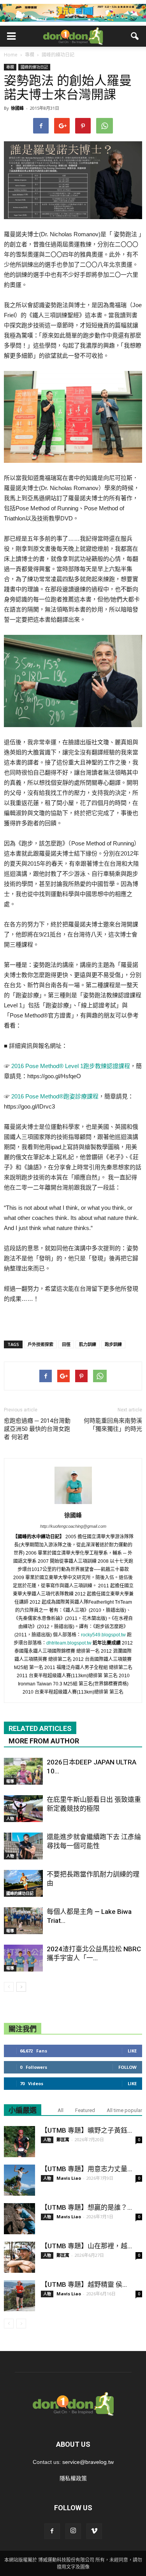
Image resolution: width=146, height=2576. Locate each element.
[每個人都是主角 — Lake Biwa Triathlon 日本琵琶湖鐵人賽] (23, 1921)
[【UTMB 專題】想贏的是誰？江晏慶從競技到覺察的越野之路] (19, 2219)
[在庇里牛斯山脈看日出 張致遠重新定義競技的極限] (23, 1809)
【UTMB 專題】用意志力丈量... (86, 2169)
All (61, 2110)
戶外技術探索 (40, 1344)
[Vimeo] (94, 2531)
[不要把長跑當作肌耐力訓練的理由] (23, 1883)
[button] (135, 36)
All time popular (124, 2110)
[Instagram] (73, 2531)
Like (132, 2051)
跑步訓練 (113, 1344)
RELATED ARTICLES (40, 1728)
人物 (10, 1819)
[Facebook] (52, 2531)
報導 (10, 1781)
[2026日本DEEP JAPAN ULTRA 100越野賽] (23, 1771)
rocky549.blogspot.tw (103, 1635)
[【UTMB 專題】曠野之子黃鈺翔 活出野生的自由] (19, 2142)
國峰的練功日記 (34, 67)
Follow (128, 2067)
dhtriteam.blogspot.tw (69, 1643)
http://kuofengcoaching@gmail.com (73, 1526)
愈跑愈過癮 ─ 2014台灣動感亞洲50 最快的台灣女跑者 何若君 (37, 1429)
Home (11, 55)
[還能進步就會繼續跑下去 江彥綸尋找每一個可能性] (23, 1846)
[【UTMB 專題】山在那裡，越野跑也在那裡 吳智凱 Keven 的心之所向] (19, 2257)
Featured (85, 2110)
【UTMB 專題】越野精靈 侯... (84, 2284)
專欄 (10, 67)
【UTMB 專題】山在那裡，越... (86, 2246)
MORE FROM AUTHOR (44, 1741)
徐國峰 (17, 108)
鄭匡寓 (63, 2139)
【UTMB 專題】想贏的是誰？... (86, 2207)
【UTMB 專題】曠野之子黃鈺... (86, 2130)
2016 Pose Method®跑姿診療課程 (55, 1096)
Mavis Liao (69, 2178)
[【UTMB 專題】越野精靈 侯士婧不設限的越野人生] (19, 2296)
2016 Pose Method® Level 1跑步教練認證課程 (70, 1066)
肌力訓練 (88, 1344)
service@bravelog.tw (88, 2462)
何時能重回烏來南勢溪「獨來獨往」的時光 (113, 1425)
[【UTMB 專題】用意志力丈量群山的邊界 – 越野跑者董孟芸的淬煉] (19, 2180)
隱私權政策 (73, 2478)
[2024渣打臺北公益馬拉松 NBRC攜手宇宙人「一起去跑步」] (23, 1958)
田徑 (66, 1344)
